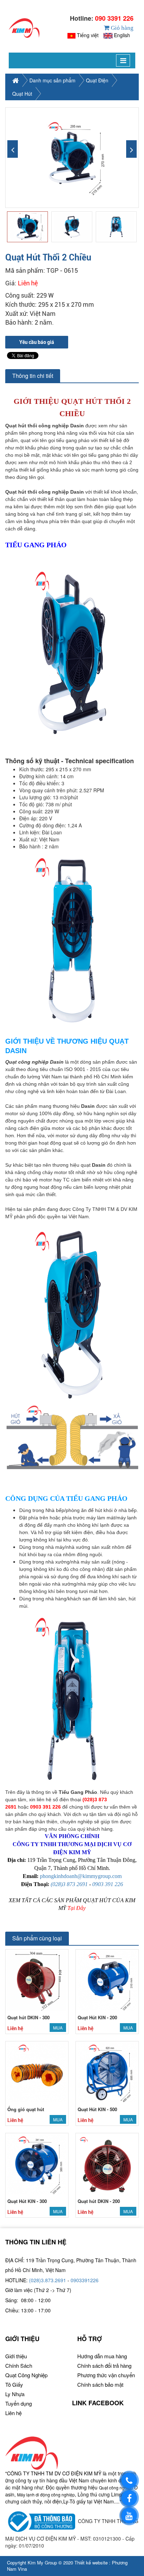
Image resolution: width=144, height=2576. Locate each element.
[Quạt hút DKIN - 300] (37, 1980)
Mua (58, 2028)
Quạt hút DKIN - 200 (99, 2201)
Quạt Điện (97, 80)
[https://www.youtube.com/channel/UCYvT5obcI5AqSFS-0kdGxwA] (129, 2516)
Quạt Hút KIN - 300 (27, 2201)
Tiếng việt (88, 35)
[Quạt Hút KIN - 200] (107, 1980)
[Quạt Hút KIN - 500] (107, 2072)
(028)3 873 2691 (69, 1884)
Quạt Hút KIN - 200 (97, 2017)
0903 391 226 (108, 1884)
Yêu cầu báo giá (37, 342)
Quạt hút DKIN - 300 (28, 2017)
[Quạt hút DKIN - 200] (107, 2164)
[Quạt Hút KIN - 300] (37, 2164)
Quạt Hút (22, 94)
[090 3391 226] (129, 2480)
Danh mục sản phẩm (52, 80)
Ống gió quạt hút (26, 2109)
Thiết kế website (91, 2563)
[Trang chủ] (24, 28)
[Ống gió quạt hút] (37, 2072)
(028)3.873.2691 (48, 2280)
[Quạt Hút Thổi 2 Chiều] (72, 158)
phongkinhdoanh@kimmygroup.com (81, 1876)
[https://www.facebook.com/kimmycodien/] (129, 2498)
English (122, 35)
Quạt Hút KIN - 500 (97, 2109)
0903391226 (85, 2280)
